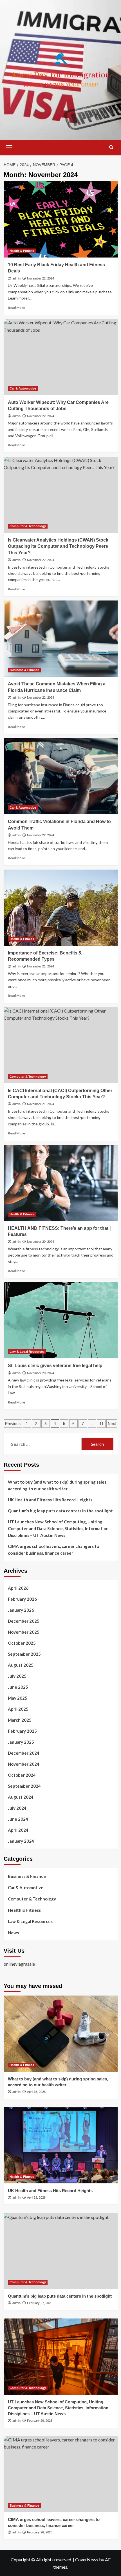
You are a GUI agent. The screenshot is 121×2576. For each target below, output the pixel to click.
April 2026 (18, 1588)
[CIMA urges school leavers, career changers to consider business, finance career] (61, 2474)
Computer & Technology (28, 526)
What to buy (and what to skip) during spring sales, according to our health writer (58, 1485)
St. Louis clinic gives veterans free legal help (55, 1366)
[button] (9, 147)
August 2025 (21, 1665)
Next (112, 1424)
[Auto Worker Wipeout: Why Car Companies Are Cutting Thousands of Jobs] (61, 357)
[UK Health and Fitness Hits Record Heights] (61, 2145)
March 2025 (20, 1720)
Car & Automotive (23, 388)
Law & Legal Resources (27, 1352)
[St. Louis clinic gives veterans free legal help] (61, 1320)
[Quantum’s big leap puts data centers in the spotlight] (61, 2251)
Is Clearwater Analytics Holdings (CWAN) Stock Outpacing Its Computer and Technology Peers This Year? (58, 546)
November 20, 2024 (41, 1242)
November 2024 (24, 1764)
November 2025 (24, 1632)
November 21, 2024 (41, 966)
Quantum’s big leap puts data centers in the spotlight (60, 1511)
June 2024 (18, 1819)
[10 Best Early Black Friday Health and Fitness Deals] (61, 219)
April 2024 (18, 1830)
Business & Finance (24, 670)
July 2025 (17, 1676)
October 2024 (22, 1775)
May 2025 (18, 1698)
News (13, 1933)
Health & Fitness (22, 251)
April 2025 (18, 1709)
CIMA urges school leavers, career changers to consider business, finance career (53, 1550)
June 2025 (18, 1687)
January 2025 (21, 1742)
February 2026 (22, 1599)
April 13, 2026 (36, 2197)
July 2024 (17, 1808)
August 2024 (21, 1797)
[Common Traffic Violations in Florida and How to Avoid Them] (61, 776)
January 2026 (21, 1610)
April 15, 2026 (36, 2092)
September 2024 (24, 1786)
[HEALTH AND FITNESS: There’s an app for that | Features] (61, 1183)
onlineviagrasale (19, 1964)
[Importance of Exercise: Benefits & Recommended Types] (61, 908)
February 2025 (22, 1731)
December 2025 (24, 1621)
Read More (16, 308)
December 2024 (24, 1753)
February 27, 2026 (40, 2303)
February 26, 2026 (40, 2421)
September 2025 (24, 1654)
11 (101, 1424)
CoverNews (87, 2559)
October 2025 (22, 1643)
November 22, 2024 (41, 278)
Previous (13, 1424)
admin (16, 278)
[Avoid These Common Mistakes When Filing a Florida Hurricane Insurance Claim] (61, 639)
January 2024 (21, 1841)
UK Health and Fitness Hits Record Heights (50, 1500)
